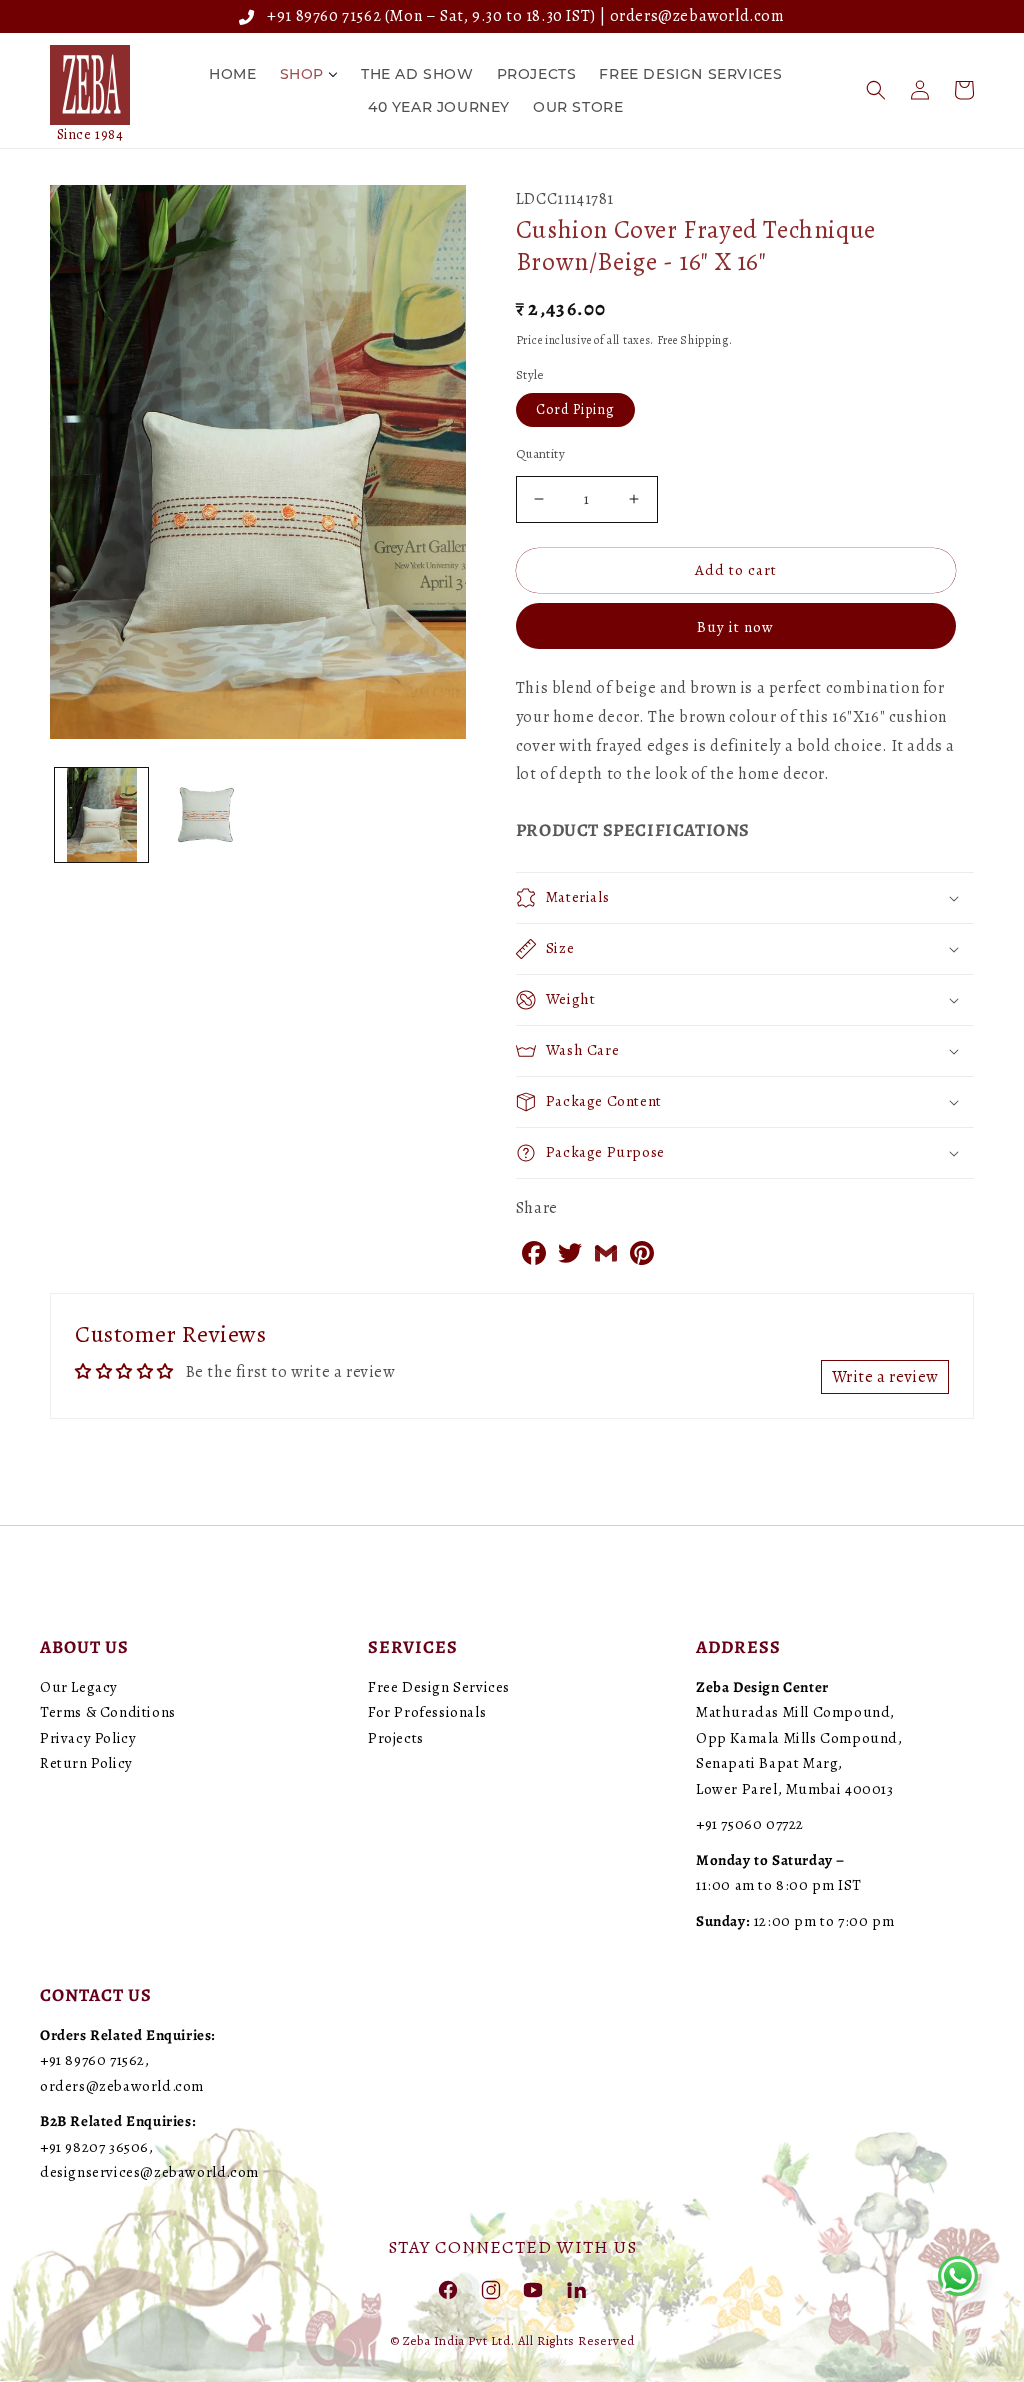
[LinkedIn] (576, 2289)
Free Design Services (439, 1687)
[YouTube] (533, 2289)
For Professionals (427, 1712)
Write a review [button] (885, 1377)
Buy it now (735, 627)
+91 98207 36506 (94, 2147)
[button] (876, 90)
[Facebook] (448, 2289)
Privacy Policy (88, 1738)
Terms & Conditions (108, 1712)
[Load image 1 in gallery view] (101, 814)
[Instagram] (491, 2289)
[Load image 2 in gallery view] (204, 814)
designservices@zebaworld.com (149, 2172)
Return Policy (86, 1763)
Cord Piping (575, 409)
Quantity (540, 453)
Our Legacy (79, 1687)
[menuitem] (232, 74)
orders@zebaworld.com (697, 16)
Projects (396, 1738)
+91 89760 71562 (320, 16)
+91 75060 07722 (750, 1824)
